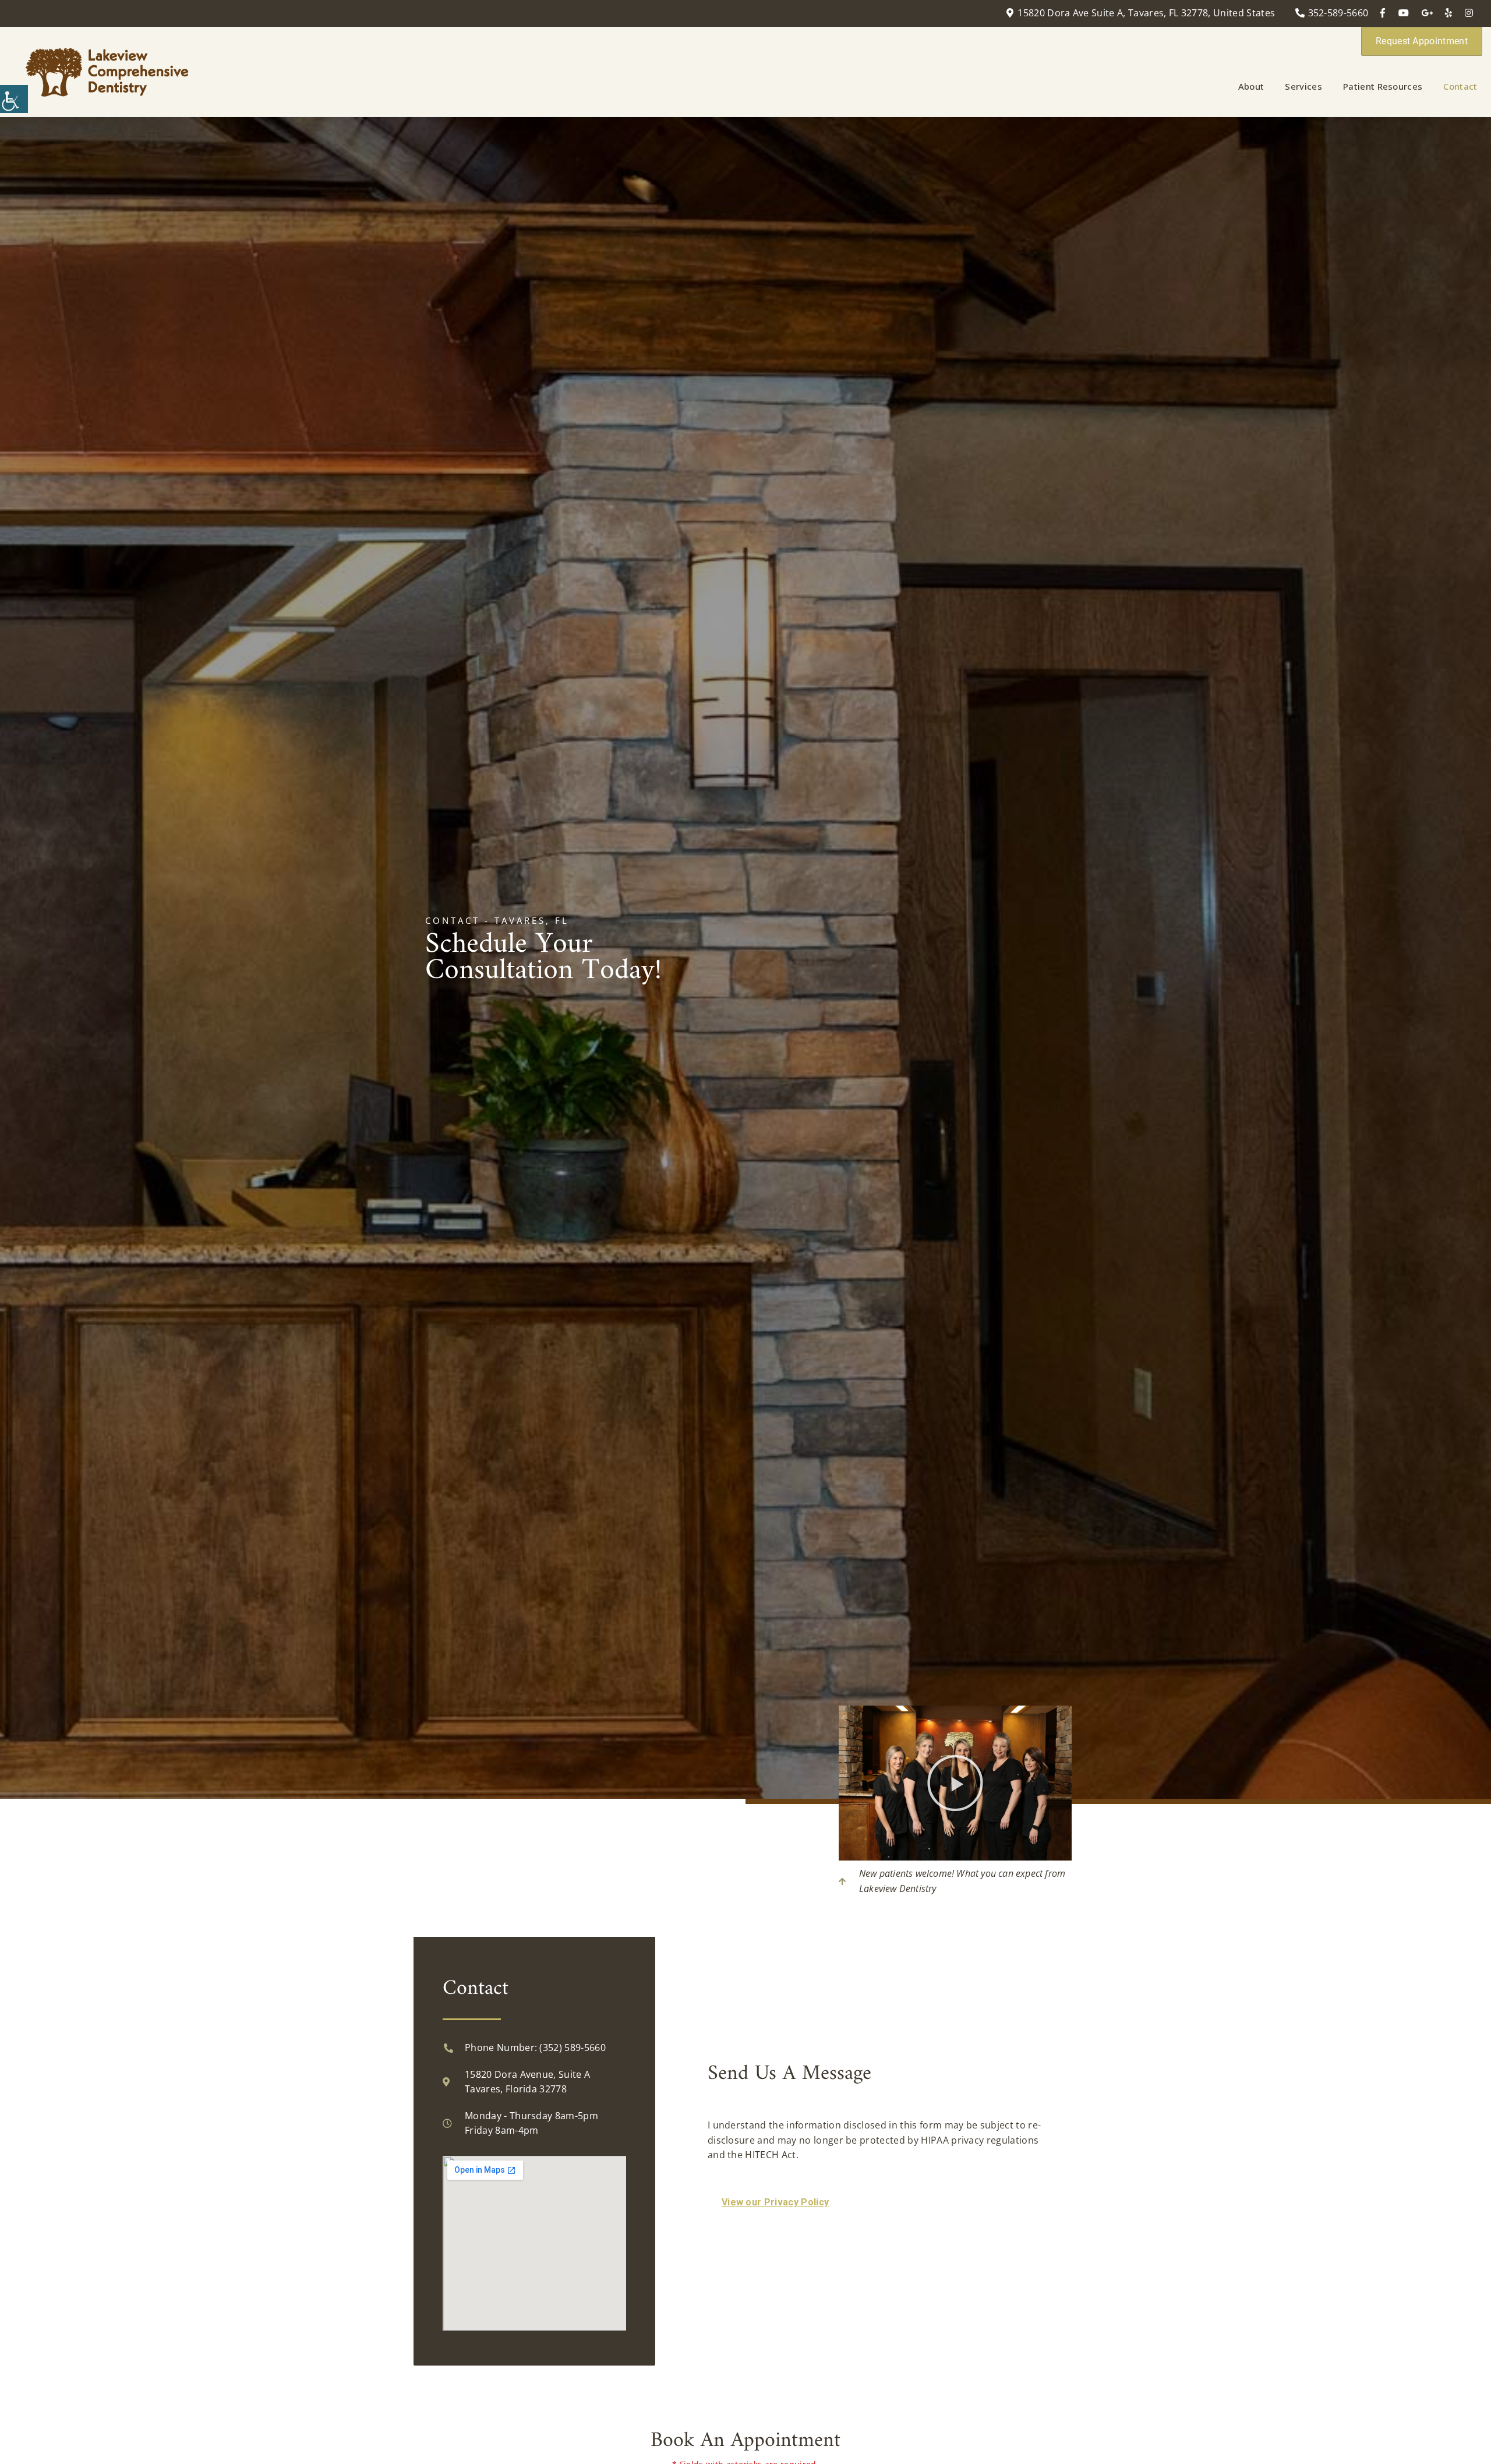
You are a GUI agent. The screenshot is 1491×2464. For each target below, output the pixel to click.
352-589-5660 (1338, 13)
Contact (1460, 86)
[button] (955, 1783)
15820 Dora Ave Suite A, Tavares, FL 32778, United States (1146, 13)
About (1251, 86)
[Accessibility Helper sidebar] (14, 99)
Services (1303, 86)
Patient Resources (1383, 86)
